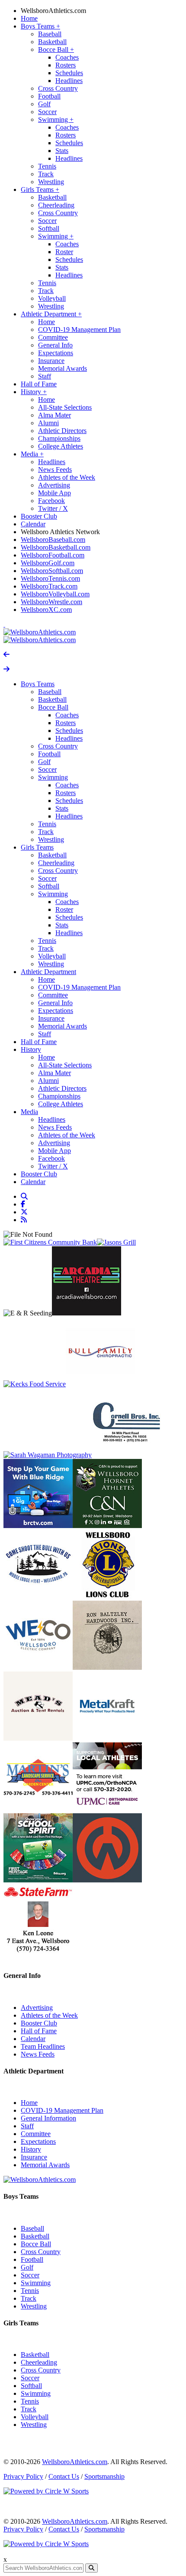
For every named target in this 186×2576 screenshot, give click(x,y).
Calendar (33, 524)
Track (46, 174)
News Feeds (55, 470)
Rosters (66, 65)
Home (29, 18)
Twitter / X (53, 508)
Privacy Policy (23, 2476)
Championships (59, 438)
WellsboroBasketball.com (56, 547)
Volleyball (52, 298)
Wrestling (51, 182)
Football (49, 96)
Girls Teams (40, 189)
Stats (62, 151)
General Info (55, 345)
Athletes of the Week (67, 477)
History (34, 392)
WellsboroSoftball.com (52, 571)
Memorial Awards (63, 368)
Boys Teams (40, 26)
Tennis (47, 166)
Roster (64, 252)
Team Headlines (43, 2046)
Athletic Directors (62, 431)
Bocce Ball (56, 49)
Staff (45, 376)
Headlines (69, 81)
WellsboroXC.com (46, 610)
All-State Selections (65, 407)
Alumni (48, 423)
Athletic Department (51, 314)
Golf (44, 104)
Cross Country (58, 88)
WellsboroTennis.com (50, 578)
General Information (48, 2118)
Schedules (69, 73)
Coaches (67, 57)
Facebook (51, 501)
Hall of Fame (39, 384)
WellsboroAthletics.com (53, 11)
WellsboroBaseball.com (53, 540)
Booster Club (39, 516)
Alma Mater (55, 415)
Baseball (50, 34)
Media (32, 454)
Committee (53, 337)
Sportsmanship (104, 2476)
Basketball (52, 42)
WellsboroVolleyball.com (55, 594)
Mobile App (55, 493)
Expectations (56, 353)
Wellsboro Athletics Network (60, 532)
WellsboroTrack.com (49, 586)
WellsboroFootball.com (53, 555)
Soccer (47, 112)
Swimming (56, 119)
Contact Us (64, 2476)
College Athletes (61, 446)
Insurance (51, 361)
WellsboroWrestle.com (51, 602)
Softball (49, 228)
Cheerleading (56, 205)
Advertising (54, 485)
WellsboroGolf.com (48, 563)
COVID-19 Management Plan (79, 330)
